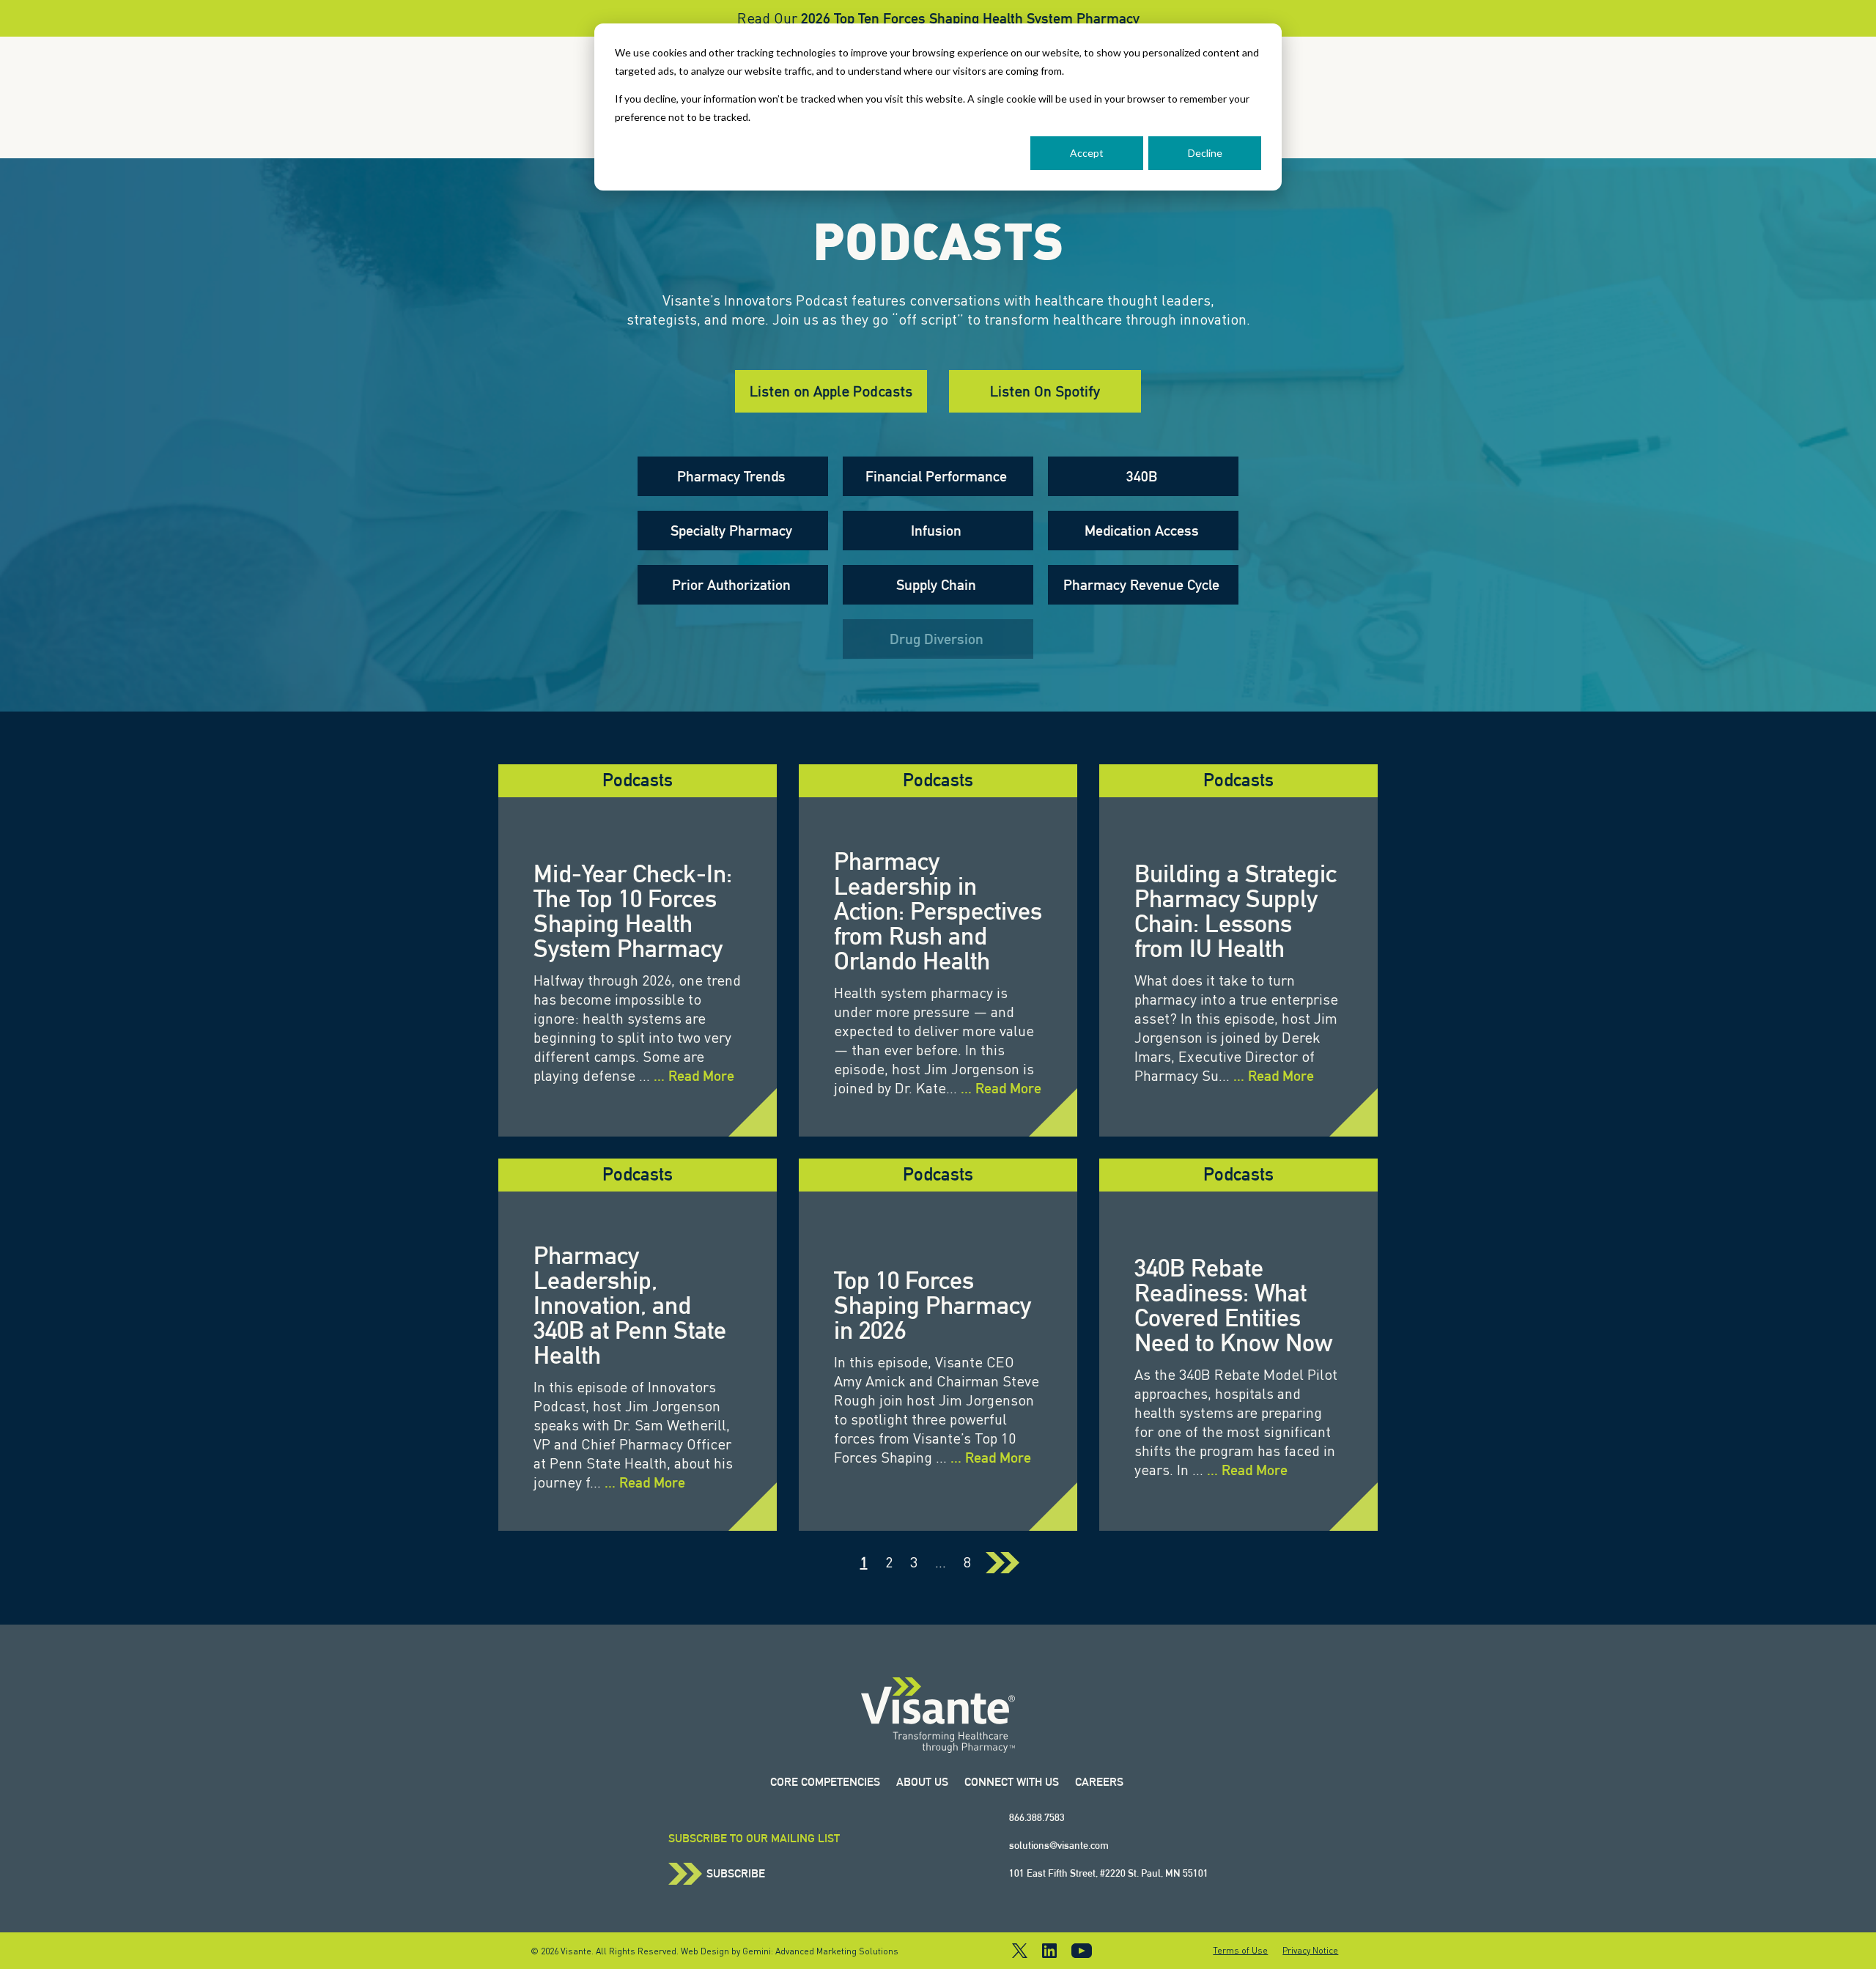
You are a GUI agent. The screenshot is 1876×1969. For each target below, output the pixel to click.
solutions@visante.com (1059, 1845)
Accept (1087, 153)
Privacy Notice (1310, 1951)
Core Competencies (825, 1782)
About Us (922, 1782)
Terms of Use (1240, 1951)
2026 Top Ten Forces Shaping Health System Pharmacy (970, 18)
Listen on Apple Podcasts (831, 391)
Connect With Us (1012, 1782)
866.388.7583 (1037, 1817)
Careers (1099, 1782)
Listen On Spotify (1045, 391)
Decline (1205, 153)
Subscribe (736, 1874)
